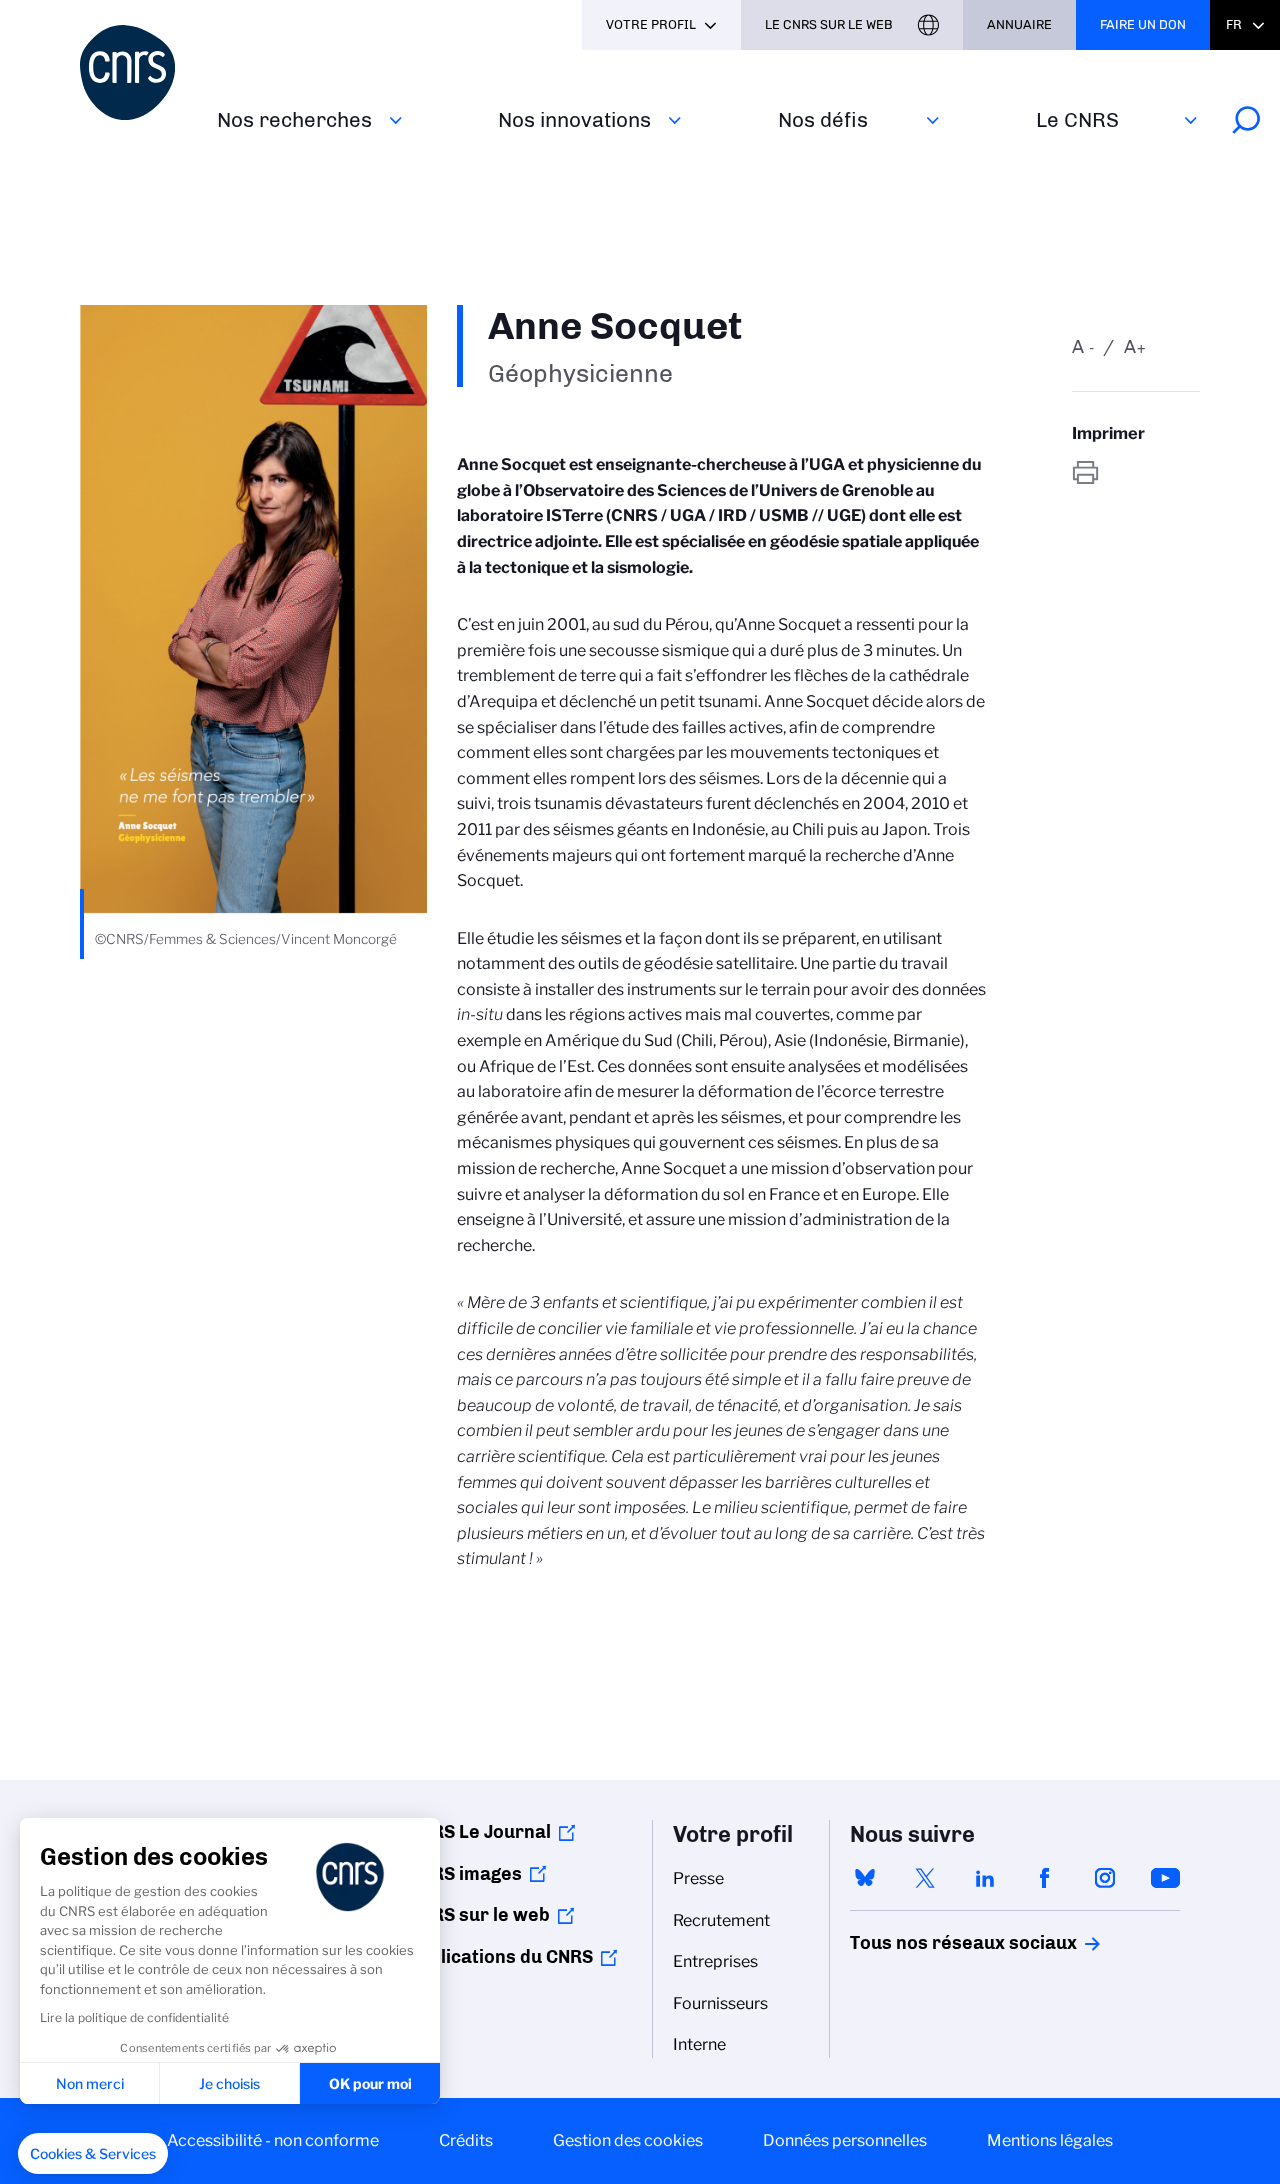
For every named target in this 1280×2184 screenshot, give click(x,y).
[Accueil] (136, 72)
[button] (93, 2154)
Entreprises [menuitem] (715, 1961)
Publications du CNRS (500, 1957)
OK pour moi (370, 2083)
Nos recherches (294, 119)
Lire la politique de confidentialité (134, 2017)
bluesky (865, 1878)
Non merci (90, 2083)
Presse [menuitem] (698, 1878)
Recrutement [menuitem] (721, 1920)
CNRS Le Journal (479, 1832)
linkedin (985, 1878)
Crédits (466, 2140)
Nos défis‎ (823, 119)
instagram (1105, 1878)
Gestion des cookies (628, 2140)
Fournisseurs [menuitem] (720, 2003)
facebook (1045, 1878)
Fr (1234, 24)
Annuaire (1019, 24)
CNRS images (465, 1874)
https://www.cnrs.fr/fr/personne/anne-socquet (1136, 472)
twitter (925, 1878)
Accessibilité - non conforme (273, 2140)
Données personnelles (845, 2140)
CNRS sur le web (479, 1915)
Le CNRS (1077, 119)
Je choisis (229, 2083)
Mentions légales (1050, 2140)
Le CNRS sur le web (829, 24)
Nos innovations (574, 119)
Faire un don (1143, 24)
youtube (1165, 1878)
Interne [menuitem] (699, 2044)
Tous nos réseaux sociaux (929, 1943)
